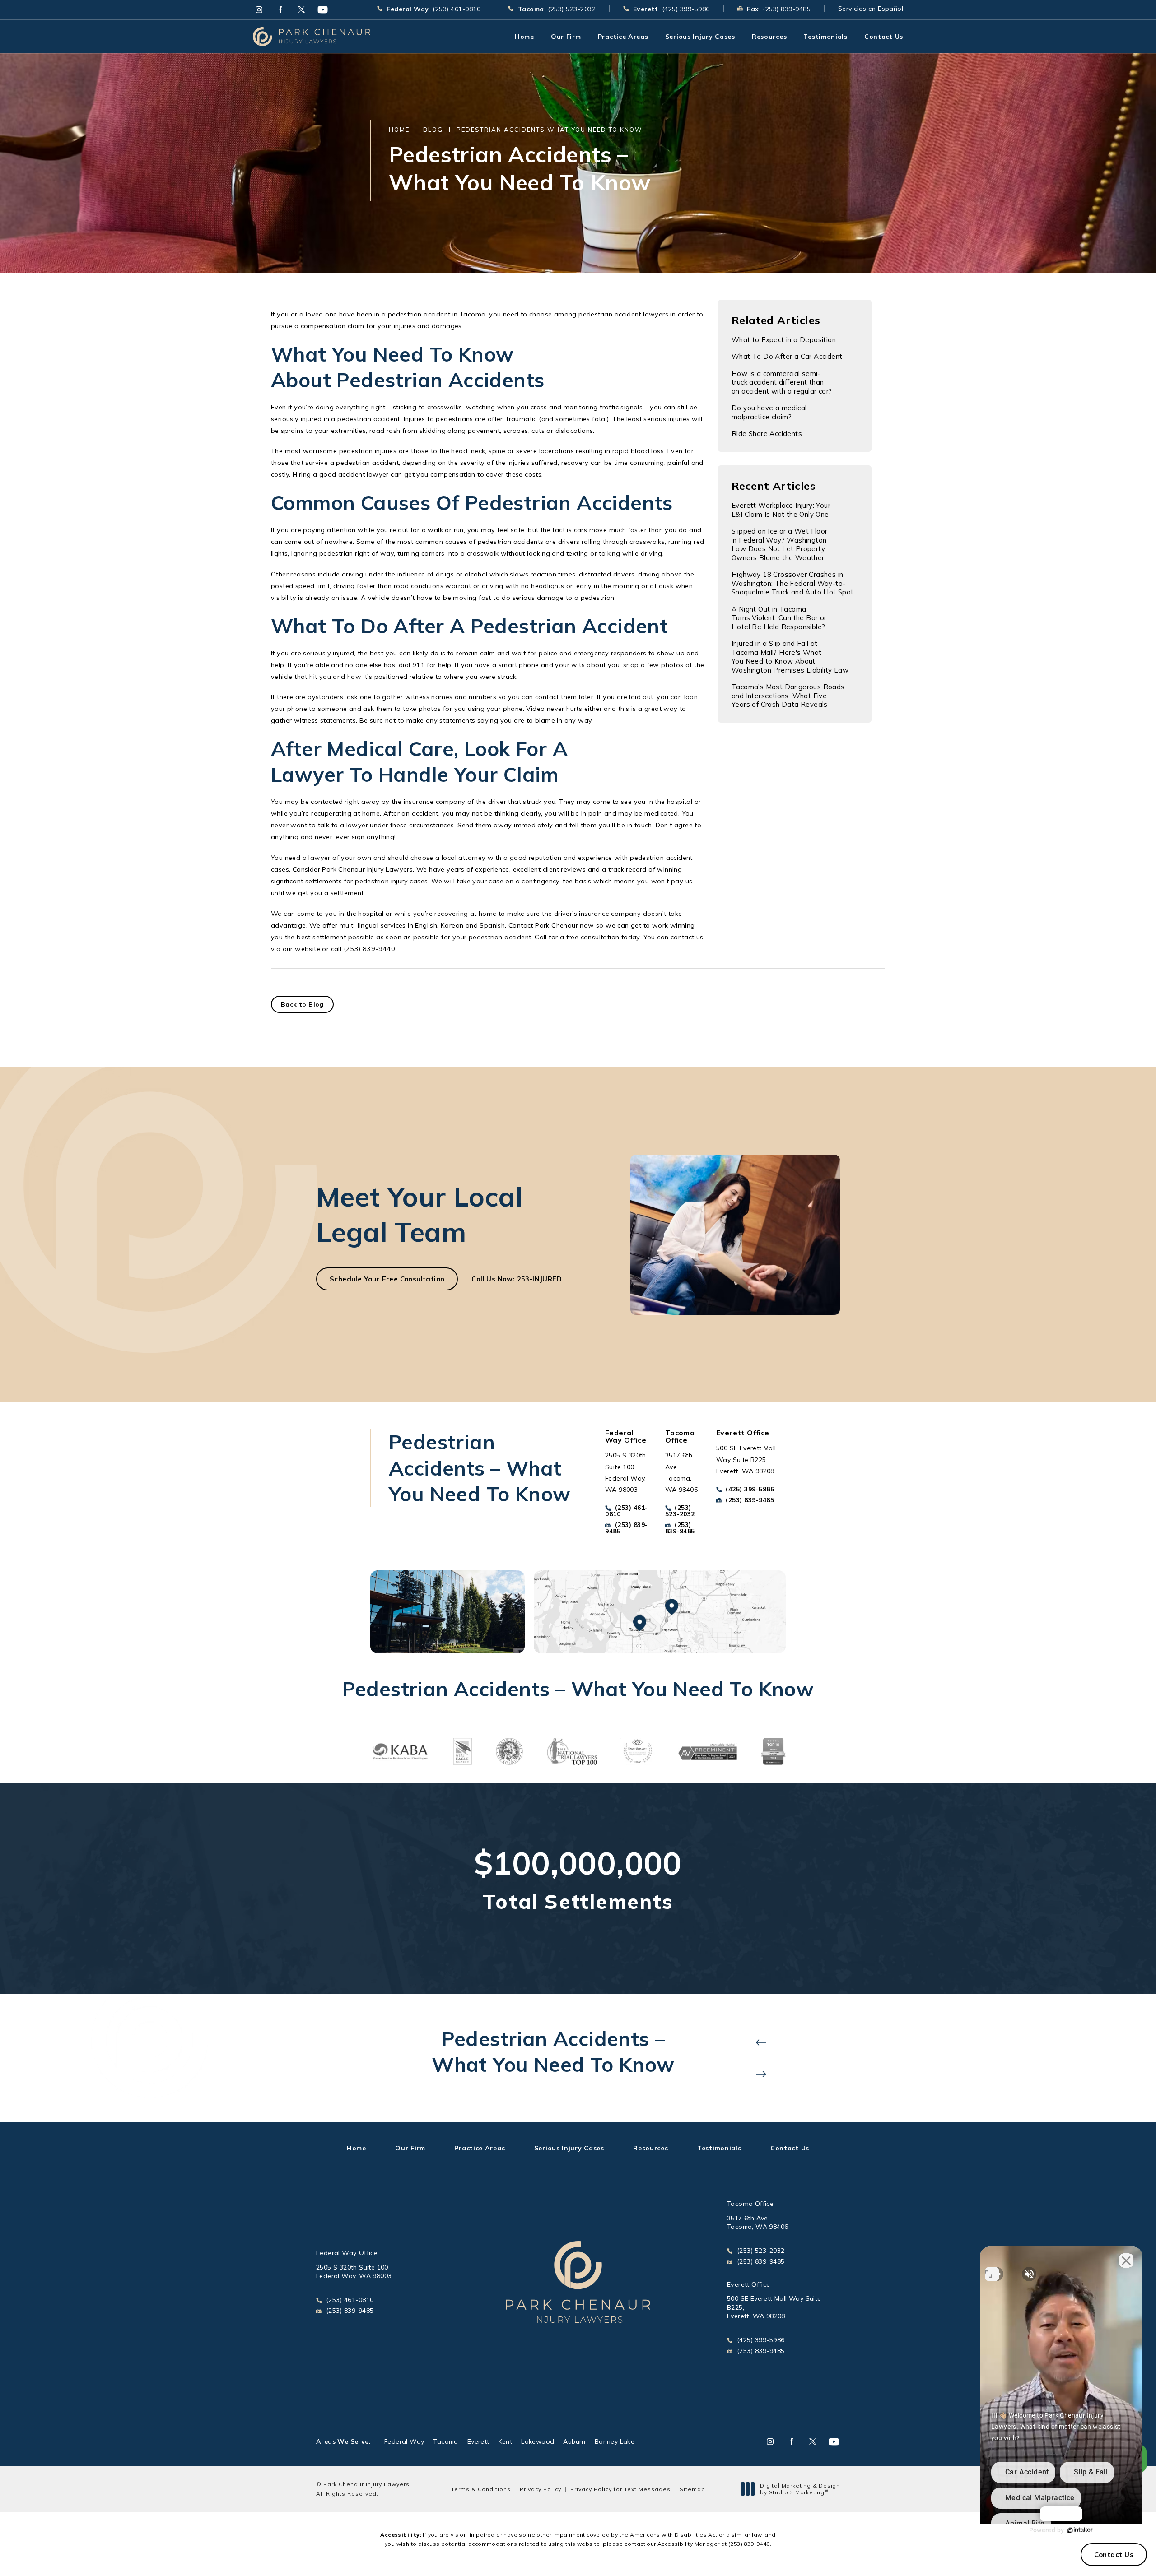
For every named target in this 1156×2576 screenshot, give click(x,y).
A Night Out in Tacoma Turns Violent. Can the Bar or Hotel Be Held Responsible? (779, 618)
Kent (506, 2441)
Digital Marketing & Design (800, 2489)
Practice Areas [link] (623, 37)
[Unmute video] (1029, 2274)
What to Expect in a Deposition (784, 340)
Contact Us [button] (1114, 2555)
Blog (433, 130)
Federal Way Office (347, 2253)
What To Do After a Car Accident (787, 356)
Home (399, 130)
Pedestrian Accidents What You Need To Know (549, 130)
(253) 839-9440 (749, 2544)
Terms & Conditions (481, 2489)
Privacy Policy (541, 2489)
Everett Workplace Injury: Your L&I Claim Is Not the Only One (781, 510)
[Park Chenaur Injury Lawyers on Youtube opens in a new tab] (323, 10)
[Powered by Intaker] (1080, 2530)
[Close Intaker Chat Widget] (1126, 2260)
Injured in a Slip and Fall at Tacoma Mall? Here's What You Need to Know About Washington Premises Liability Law (790, 657)
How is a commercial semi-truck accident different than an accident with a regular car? (782, 382)
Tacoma (445, 2441)
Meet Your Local (420, 1214)
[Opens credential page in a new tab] (400, 1751)
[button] (761, 2042)
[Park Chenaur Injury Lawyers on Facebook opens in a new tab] (280, 10)
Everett (478, 2441)
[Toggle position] (992, 2274)
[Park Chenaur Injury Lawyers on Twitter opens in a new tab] (301, 10)
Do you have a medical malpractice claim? (769, 412)
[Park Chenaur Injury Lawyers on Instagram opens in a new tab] (259, 10)
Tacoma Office (750, 2204)
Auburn (574, 2441)
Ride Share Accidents (767, 434)
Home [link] (524, 37)
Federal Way (404, 2441)
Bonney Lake (615, 2441)
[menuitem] (259, 10)
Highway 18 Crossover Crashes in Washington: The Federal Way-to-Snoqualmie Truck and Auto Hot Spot (793, 583)
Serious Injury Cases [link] (700, 37)
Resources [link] (769, 37)
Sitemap (692, 2489)
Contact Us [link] (884, 37)
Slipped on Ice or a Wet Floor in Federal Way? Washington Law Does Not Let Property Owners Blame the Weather (780, 544)
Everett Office (749, 2284)
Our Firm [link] (566, 37)
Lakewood (538, 2441)
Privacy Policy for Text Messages (620, 2489)
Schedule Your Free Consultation (387, 1279)
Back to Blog (302, 1004)
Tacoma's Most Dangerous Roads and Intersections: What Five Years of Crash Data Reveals (788, 696)
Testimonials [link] (825, 37)
